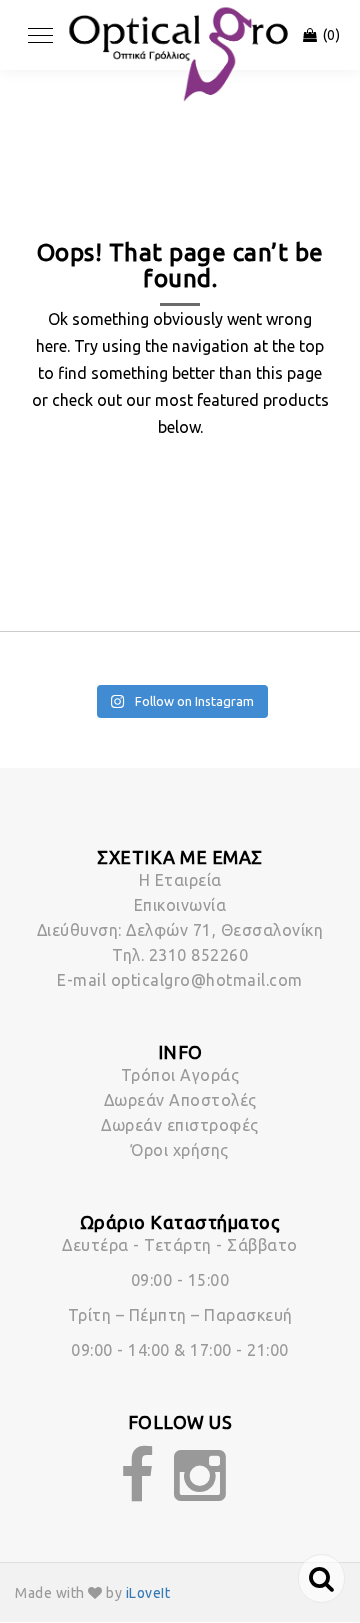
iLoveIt (148, 1593)
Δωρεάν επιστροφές (180, 1125)
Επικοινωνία (180, 905)
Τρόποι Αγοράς (180, 1075)
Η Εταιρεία (180, 880)
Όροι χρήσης (180, 1150)
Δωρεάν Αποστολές (180, 1100)
